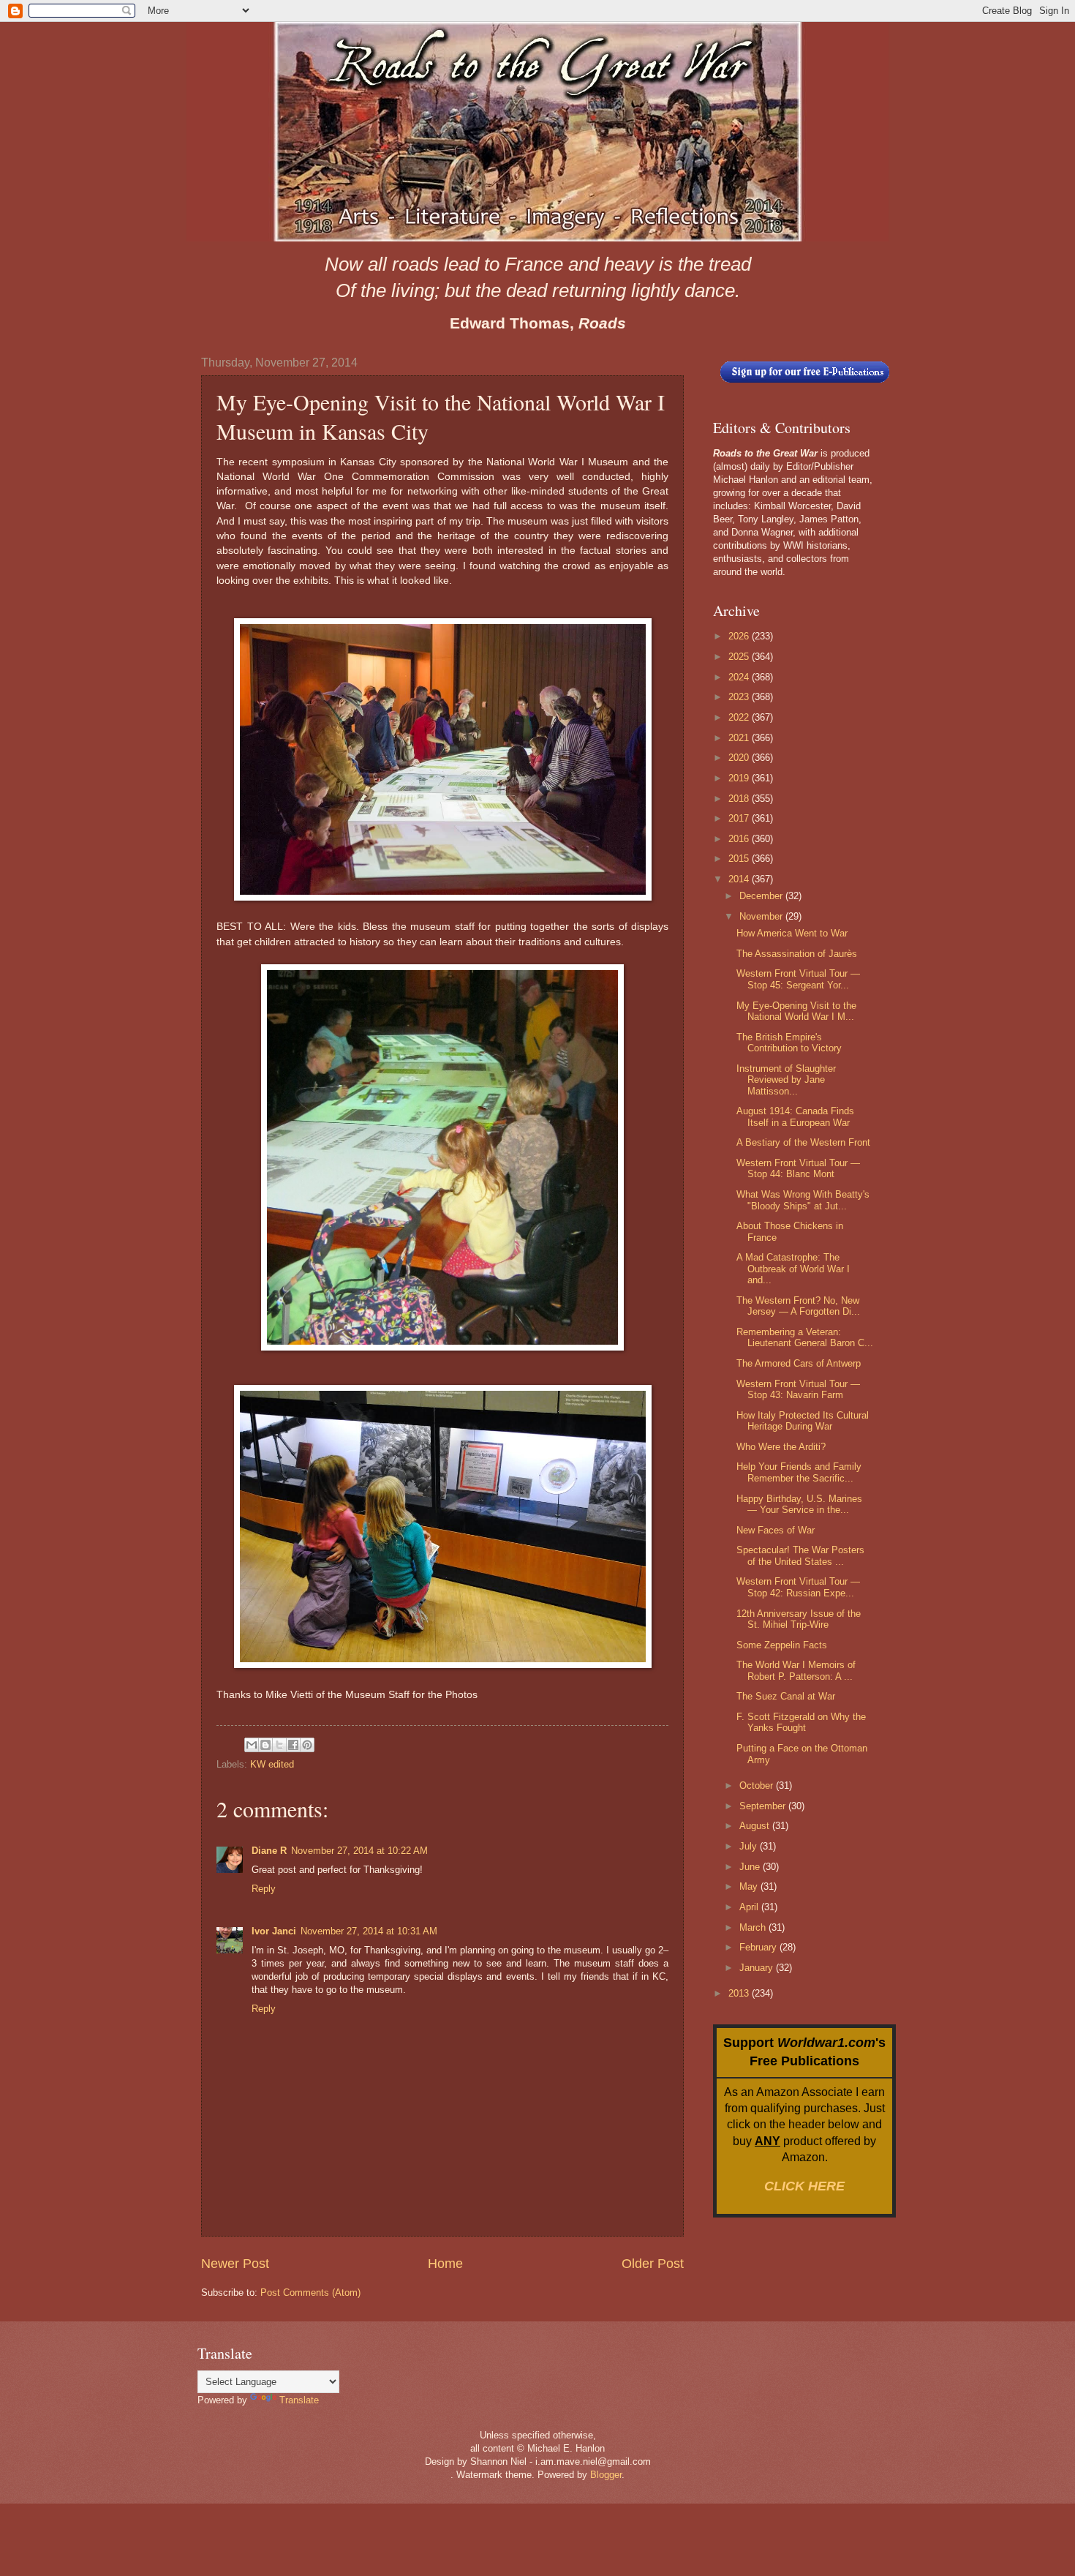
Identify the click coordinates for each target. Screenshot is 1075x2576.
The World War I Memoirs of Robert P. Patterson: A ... (796, 1670)
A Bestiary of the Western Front (803, 1142)
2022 (740, 717)
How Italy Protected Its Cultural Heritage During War (803, 1421)
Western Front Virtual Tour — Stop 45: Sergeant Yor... (798, 979)
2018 (740, 799)
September (764, 1806)
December (762, 896)
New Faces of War (776, 1530)
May (750, 1886)
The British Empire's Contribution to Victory (789, 1043)
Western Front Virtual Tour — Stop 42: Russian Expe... (798, 1587)
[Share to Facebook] (293, 1745)
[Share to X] (279, 1745)
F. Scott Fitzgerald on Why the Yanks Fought (801, 1722)
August (756, 1826)
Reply (264, 1889)
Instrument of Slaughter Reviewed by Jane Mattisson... (786, 1080)
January (758, 1968)
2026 (740, 636)
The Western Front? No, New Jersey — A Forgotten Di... (798, 1306)
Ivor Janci (274, 1931)
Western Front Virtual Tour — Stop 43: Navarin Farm (798, 1389)
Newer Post (235, 2264)
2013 (740, 1993)
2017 (740, 818)
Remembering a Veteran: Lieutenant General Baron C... (805, 1337)
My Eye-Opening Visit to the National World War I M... (796, 1011)
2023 (740, 697)
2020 (740, 758)
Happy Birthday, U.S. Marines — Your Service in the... (799, 1504)
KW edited (272, 1764)
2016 (740, 839)
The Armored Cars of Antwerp (799, 1363)
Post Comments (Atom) (310, 2293)
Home (445, 2264)
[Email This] (252, 1745)
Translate (299, 2400)
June (751, 1867)
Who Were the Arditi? (781, 1447)
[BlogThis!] (265, 1745)
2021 (740, 738)
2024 (740, 677)
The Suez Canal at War (786, 1696)
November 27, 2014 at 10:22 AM (359, 1851)
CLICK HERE (804, 2186)
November (762, 916)
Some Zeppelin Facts (782, 1645)
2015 (740, 859)
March (754, 1927)
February (759, 1947)
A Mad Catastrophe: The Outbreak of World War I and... (793, 1269)
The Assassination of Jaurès (797, 954)
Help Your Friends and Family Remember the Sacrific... (799, 1472)
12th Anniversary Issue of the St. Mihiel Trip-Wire (799, 1619)
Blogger (606, 2475)
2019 (740, 778)
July (750, 1846)
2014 (740, 879)
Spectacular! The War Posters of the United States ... (800, 1555)
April (750, 1907)
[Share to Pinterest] (307, 1745)
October (758, 1785)
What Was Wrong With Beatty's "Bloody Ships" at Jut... (803, 1200)
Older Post (653, 2264)
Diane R (269, 1851)
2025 (740, 657)
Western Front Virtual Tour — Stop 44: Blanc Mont (798, 1168)
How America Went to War (792, 933)
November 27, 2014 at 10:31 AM (369, 1931)
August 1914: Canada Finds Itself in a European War (795, 1116)
